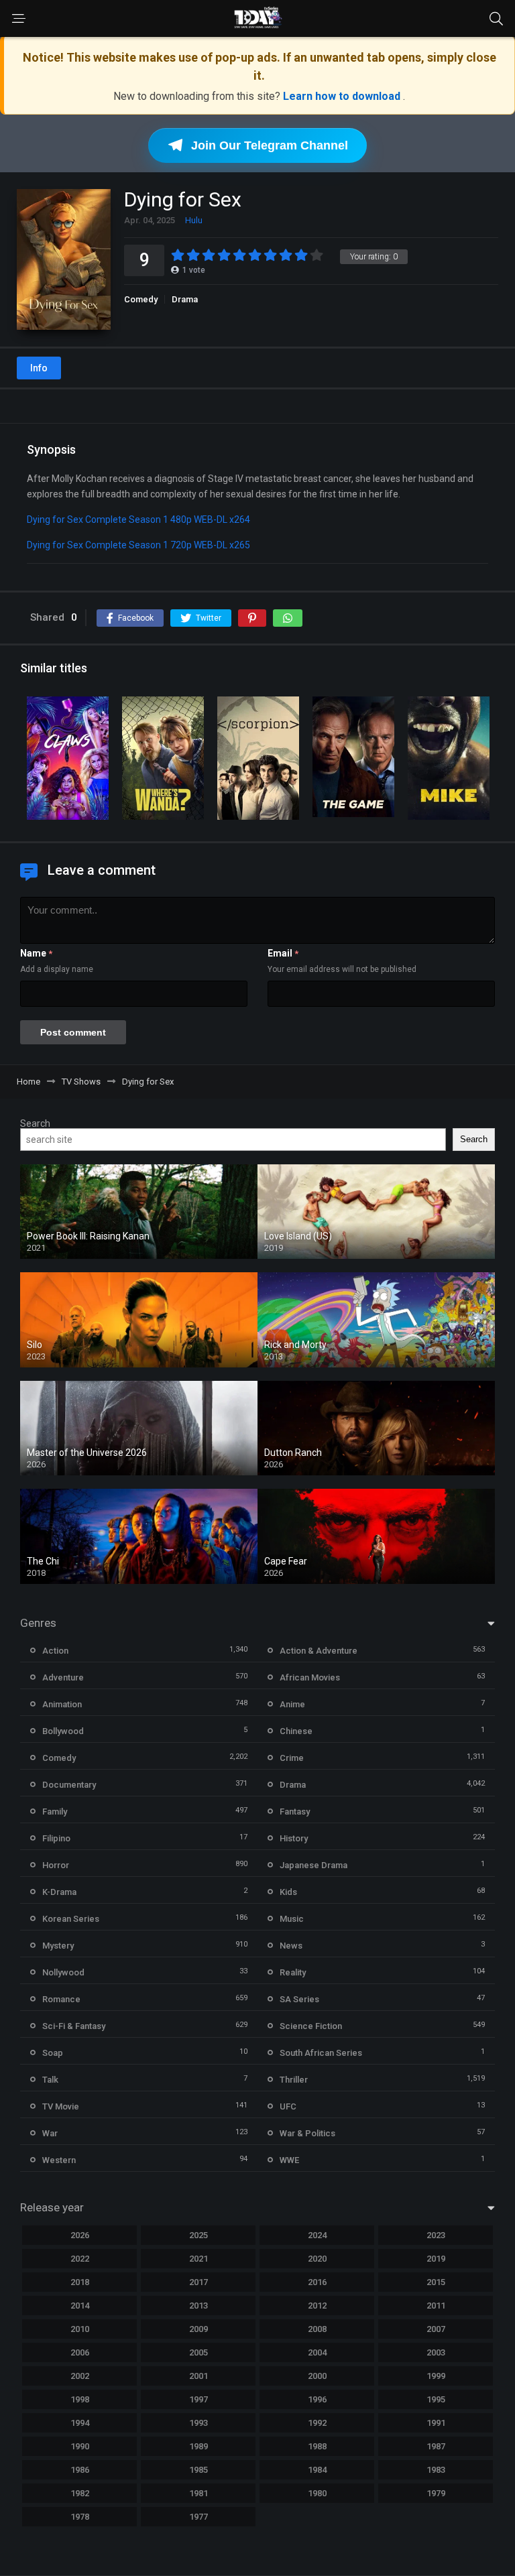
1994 (80, 2423)
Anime (292, 1704)
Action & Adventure (319, 1651)
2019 (436, 2259)
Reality (293, 1972)
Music (292, 1919)
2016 (317, 2282)
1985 (198, 2470)
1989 (198, 2446)
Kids (288, 1892)
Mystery (58, 1946)
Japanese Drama (313, 1865)
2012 (317, 2306)
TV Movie (61, 2106)
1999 (436, 2376)
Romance (61, 1999)
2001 (198, 2376)
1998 (80, 2399)
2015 (436, 2282)
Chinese (296, 1731)
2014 (80, 2306)
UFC (288, 2106)
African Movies (310, 1677)
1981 (198, 2493)
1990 (80, 2446)
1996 (317, 2399)
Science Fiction (311, 2026)
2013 (198, 2306)
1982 (80, 2493)
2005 (198, 2352)
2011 (436, 2306)
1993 (198, 2423)
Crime (292, 1758)
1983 (436, 2470)
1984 (317, 2470)
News (291, 1946)
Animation (62, 1704)
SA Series (299, 1999)
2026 (80, 2235)
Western (59, 2160)
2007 (436, 2329)
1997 (198, 2399)
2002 (80, 2376)
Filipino (56, 1838)
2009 (198, 2329)
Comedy (141, 299)
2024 (317, 2235)
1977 (198, 2517)
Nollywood (63, 1972)
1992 (317, 2423)
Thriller (294, 2080)
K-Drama (59, 1892)
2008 (317, 2329)
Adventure (63, 1677)
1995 (436, 2399)
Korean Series (71, 1919)
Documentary (69, 1785)
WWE (289, 2160)
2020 (317, 2259)
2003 (436, 2352)
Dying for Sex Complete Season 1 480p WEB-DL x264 (138, 519)
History (294, 1838)
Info (39, 368)
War (50, 2133)
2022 (80, 2259)
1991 (436, 2423)
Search (35, 1123)
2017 (198, 2282)
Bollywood (63, 1731)
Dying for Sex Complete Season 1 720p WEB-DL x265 (138, 545)
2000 (317, 2376)
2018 (80, 2282)
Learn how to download (343, 96)
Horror (56, 1865)
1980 (317, 2493)
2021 (198, 2259)
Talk (50, 2080)
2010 (80, 2329)
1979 (436, 2493)
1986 (80, 2470)
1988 (317, 2446)
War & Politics (307, 2133)
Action (55, 1651)
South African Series (321, 2053)
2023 (436, 2235)
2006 (80, 2352)
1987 (436, 2446)
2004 (317, 2352)
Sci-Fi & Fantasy (74, 2026)
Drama (185, 299)
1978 (80, 2517)
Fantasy (295, 1812)
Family (55, 1812)
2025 (198, 2235)
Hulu (194, 220)
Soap (53, 2053)
